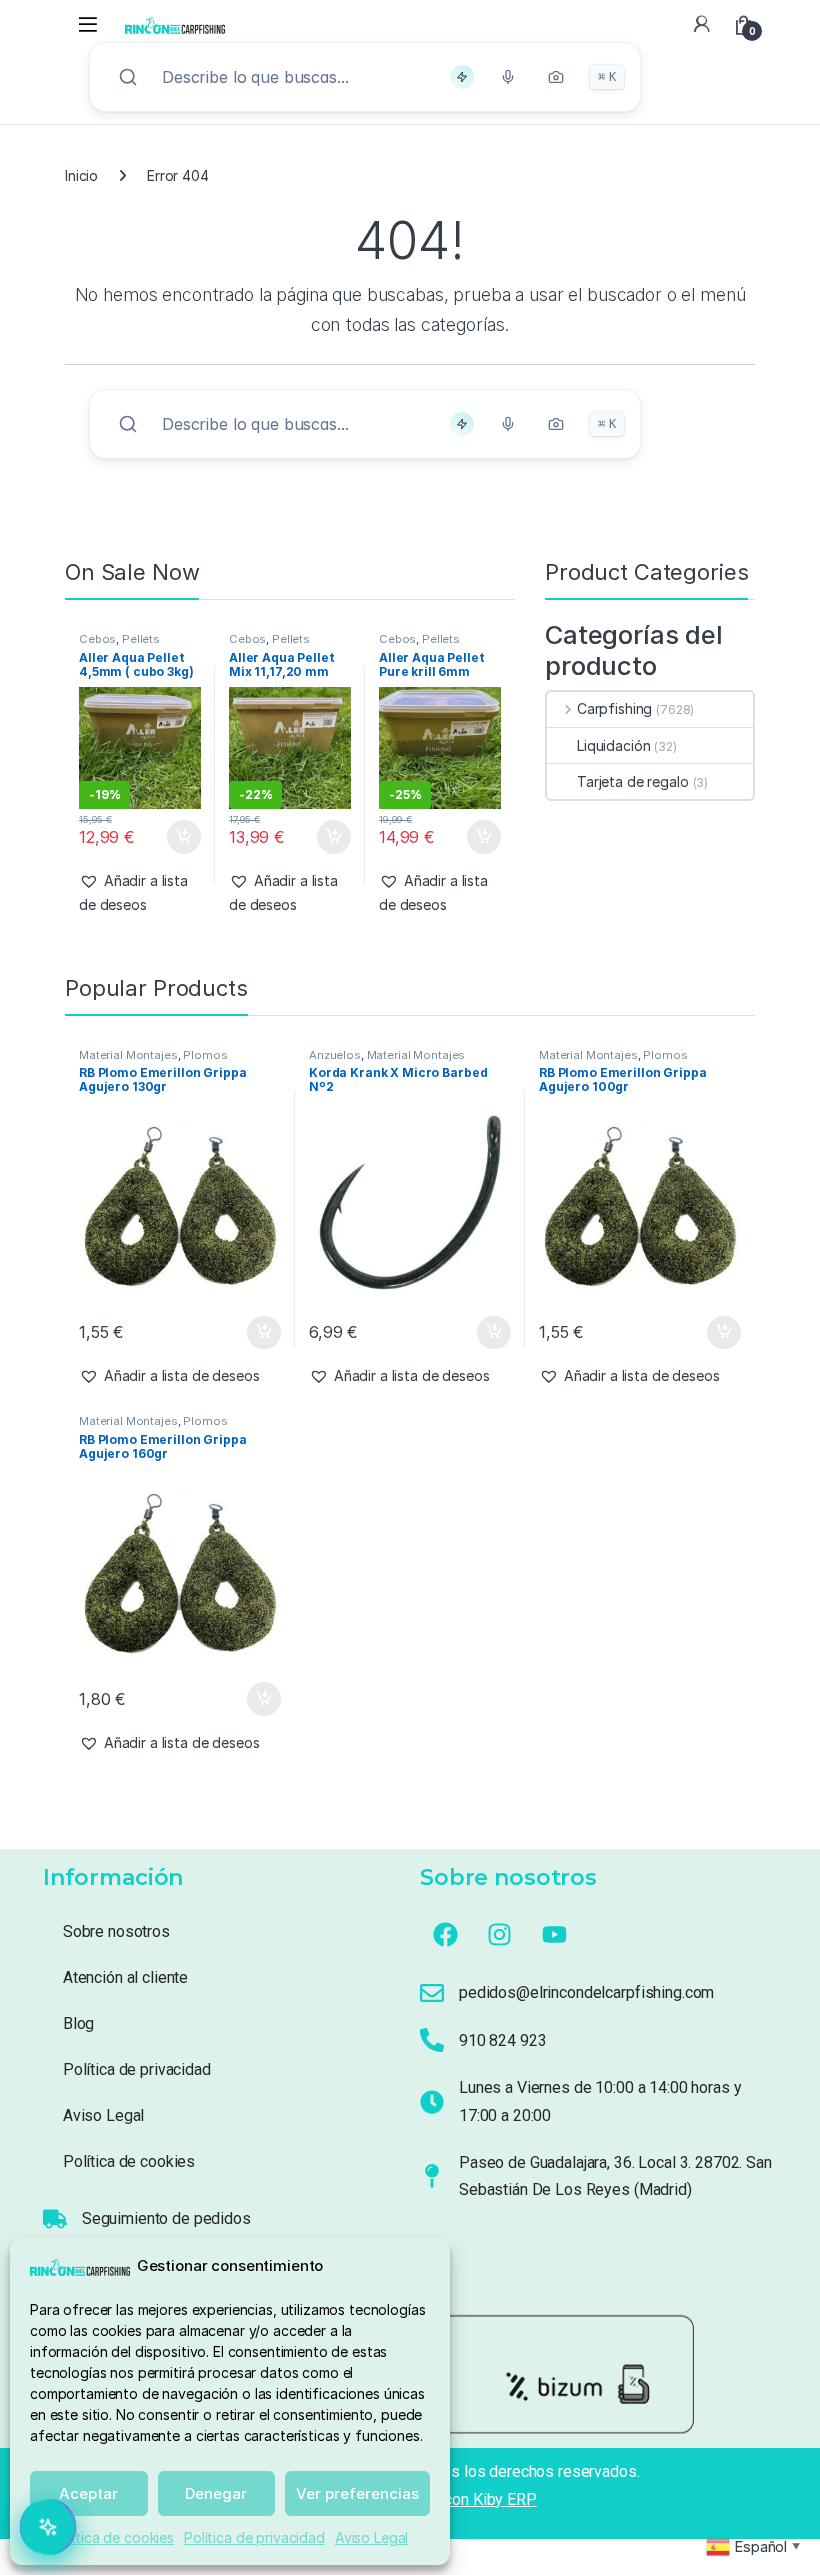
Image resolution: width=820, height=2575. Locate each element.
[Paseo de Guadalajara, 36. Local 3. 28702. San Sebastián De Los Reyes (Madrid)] (432, 2176)
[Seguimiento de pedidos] (55, 2219)
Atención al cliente (125, 1977)
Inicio (81, 175)
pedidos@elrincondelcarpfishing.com (586, 1992)
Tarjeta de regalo (633, 781)
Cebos (97, 639)
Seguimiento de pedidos (166, 2218)
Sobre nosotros (116, 1931)
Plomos (205, 1055)
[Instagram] (500, 1934)
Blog (78, 2023)
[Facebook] (445, 1934)
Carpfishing (614, 708)
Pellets (141, 639)
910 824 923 (502, 2040)
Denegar (216, 2493)
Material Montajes (128, 1055)
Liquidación (613, 745)
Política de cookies (113, 2537)
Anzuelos (335, 1055)
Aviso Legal (371, 2537)
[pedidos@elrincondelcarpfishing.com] (432, 1993)
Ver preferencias (357, 2493)
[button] (140, 893)
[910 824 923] (432, 2040)
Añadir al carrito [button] (179, 837)
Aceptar (88, 2493)
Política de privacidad (254, 2537)
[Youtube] (555, 1934)
